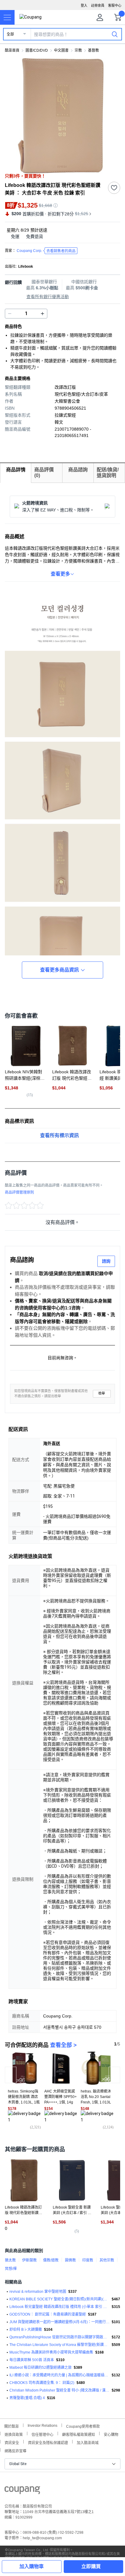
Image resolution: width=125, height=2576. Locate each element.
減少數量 (42, 314)
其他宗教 (107, 2260)
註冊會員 (98, 5)
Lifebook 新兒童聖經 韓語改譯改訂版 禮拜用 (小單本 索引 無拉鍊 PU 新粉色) (59, 2307)
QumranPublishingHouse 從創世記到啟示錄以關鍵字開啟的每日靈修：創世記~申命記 (59, 2337)
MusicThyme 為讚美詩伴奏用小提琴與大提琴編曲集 (51, 2352)
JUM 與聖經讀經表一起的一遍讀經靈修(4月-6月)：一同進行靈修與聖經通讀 (59, 2322)
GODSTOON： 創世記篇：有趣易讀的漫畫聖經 (48, 2314)
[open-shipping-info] (60, 237)
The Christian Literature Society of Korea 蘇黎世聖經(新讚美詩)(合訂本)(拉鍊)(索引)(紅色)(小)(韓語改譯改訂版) (59, 2345)
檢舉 (102, 1393)
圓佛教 (70, 2260)
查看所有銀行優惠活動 (48, 297)
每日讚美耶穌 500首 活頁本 (32, 2360)
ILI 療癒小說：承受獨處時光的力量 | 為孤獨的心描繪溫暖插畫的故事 (59, 2375)
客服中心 (115, 5)
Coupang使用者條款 (83, 2426)
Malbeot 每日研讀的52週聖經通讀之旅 (41, 2368)
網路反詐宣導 (15, 2450)
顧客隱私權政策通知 (79, 2434)
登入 (84, 5)
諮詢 (106, 1261)
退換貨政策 (14, 2434)
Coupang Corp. (46, 251)
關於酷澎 (12, 2426)
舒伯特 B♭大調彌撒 (26, 2330)
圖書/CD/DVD (37, 50)
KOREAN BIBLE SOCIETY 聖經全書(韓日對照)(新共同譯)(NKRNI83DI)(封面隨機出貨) (59, 2299)
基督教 (93, 50)
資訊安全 (12, 2442)
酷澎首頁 (12, 50)
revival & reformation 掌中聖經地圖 (38, 2292)
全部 (10, 34)
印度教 (88, 2260)
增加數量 (10, 314)
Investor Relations (42, 2425)
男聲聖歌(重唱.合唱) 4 (27, 2398)
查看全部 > (63, 2045)
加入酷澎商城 (88, 2442)
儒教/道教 (51, 2260)
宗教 (78, 50)
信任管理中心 (42, 2434)
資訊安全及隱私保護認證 (48, 2442)
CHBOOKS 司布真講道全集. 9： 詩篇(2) (42, 2383)
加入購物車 (32, 2566)
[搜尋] (115, 34)
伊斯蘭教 (29, 2260)
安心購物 (111, 2434)
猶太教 (10, 2260)
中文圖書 (61, 50)
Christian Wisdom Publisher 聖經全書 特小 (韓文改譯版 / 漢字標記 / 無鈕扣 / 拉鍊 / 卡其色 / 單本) (59, 2390)
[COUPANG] (22, 2491)
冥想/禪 (11, 2269)
